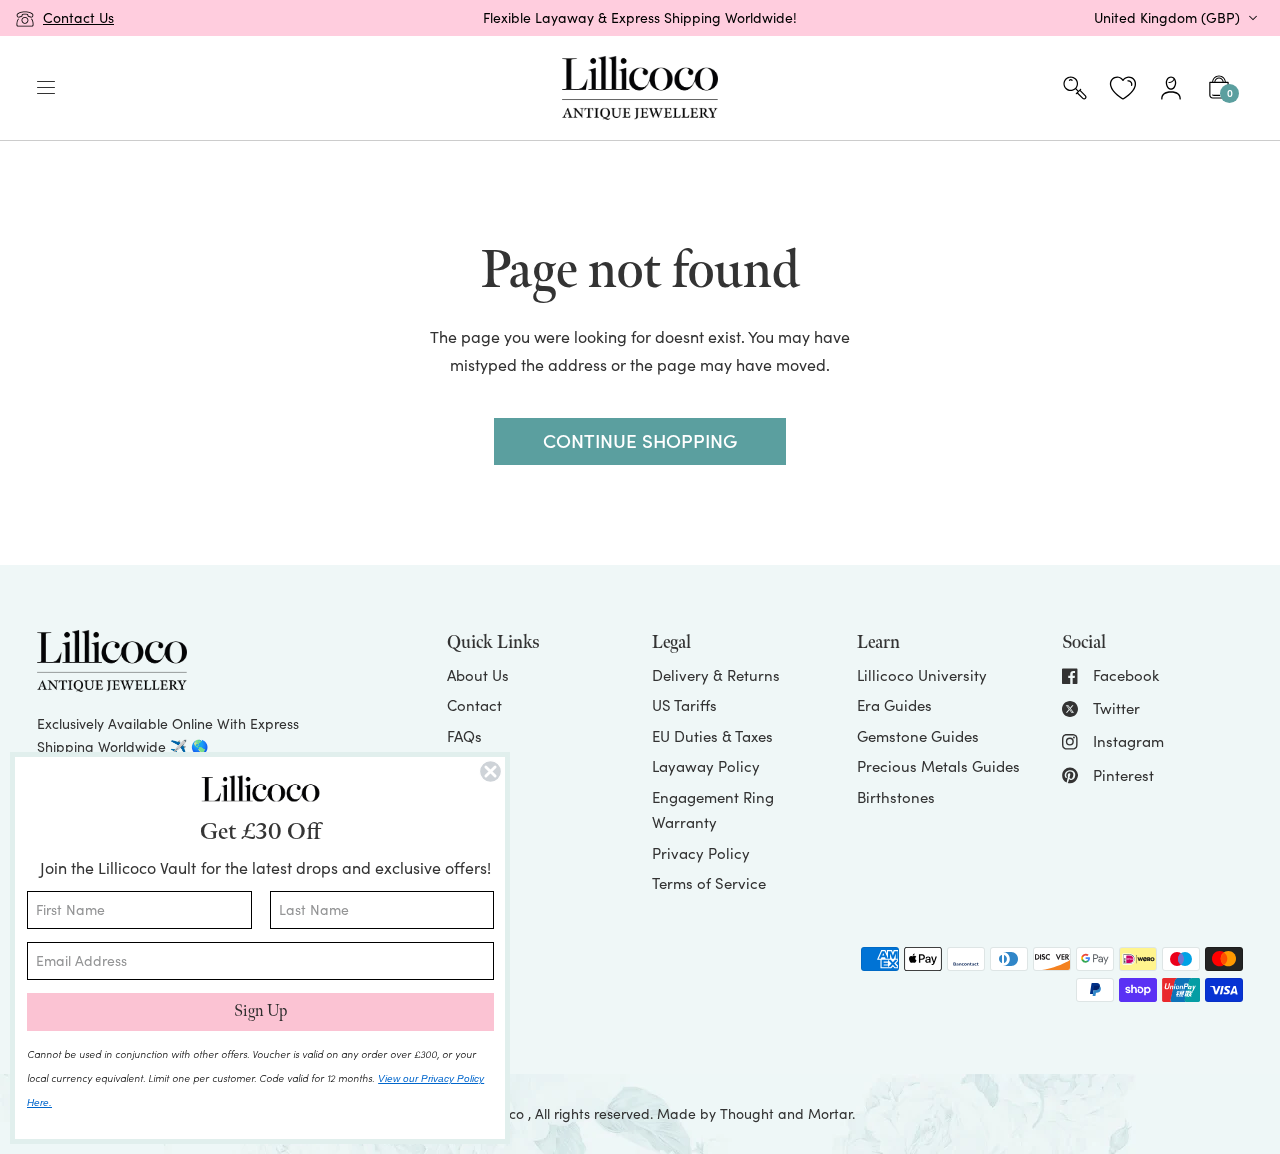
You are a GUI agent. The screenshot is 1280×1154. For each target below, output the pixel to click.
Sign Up (260, 1011)
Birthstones (896, 797)
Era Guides (894, 705)
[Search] (1075, 88)
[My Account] (1171, 88)
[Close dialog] (490, 771)
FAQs (464, 736)
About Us (478, 675)
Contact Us (78, 17)
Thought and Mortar (786, 1113)
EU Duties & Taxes (712, 736)
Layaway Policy (706, 766)
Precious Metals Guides (938, 766)
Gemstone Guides (918, 736)
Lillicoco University (922, 675)
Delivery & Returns (716, 675)
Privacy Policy (701, 853)
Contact (474, 705)
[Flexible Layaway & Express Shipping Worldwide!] (640, 18)
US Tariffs (684, 705)
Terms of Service (709, 883)
